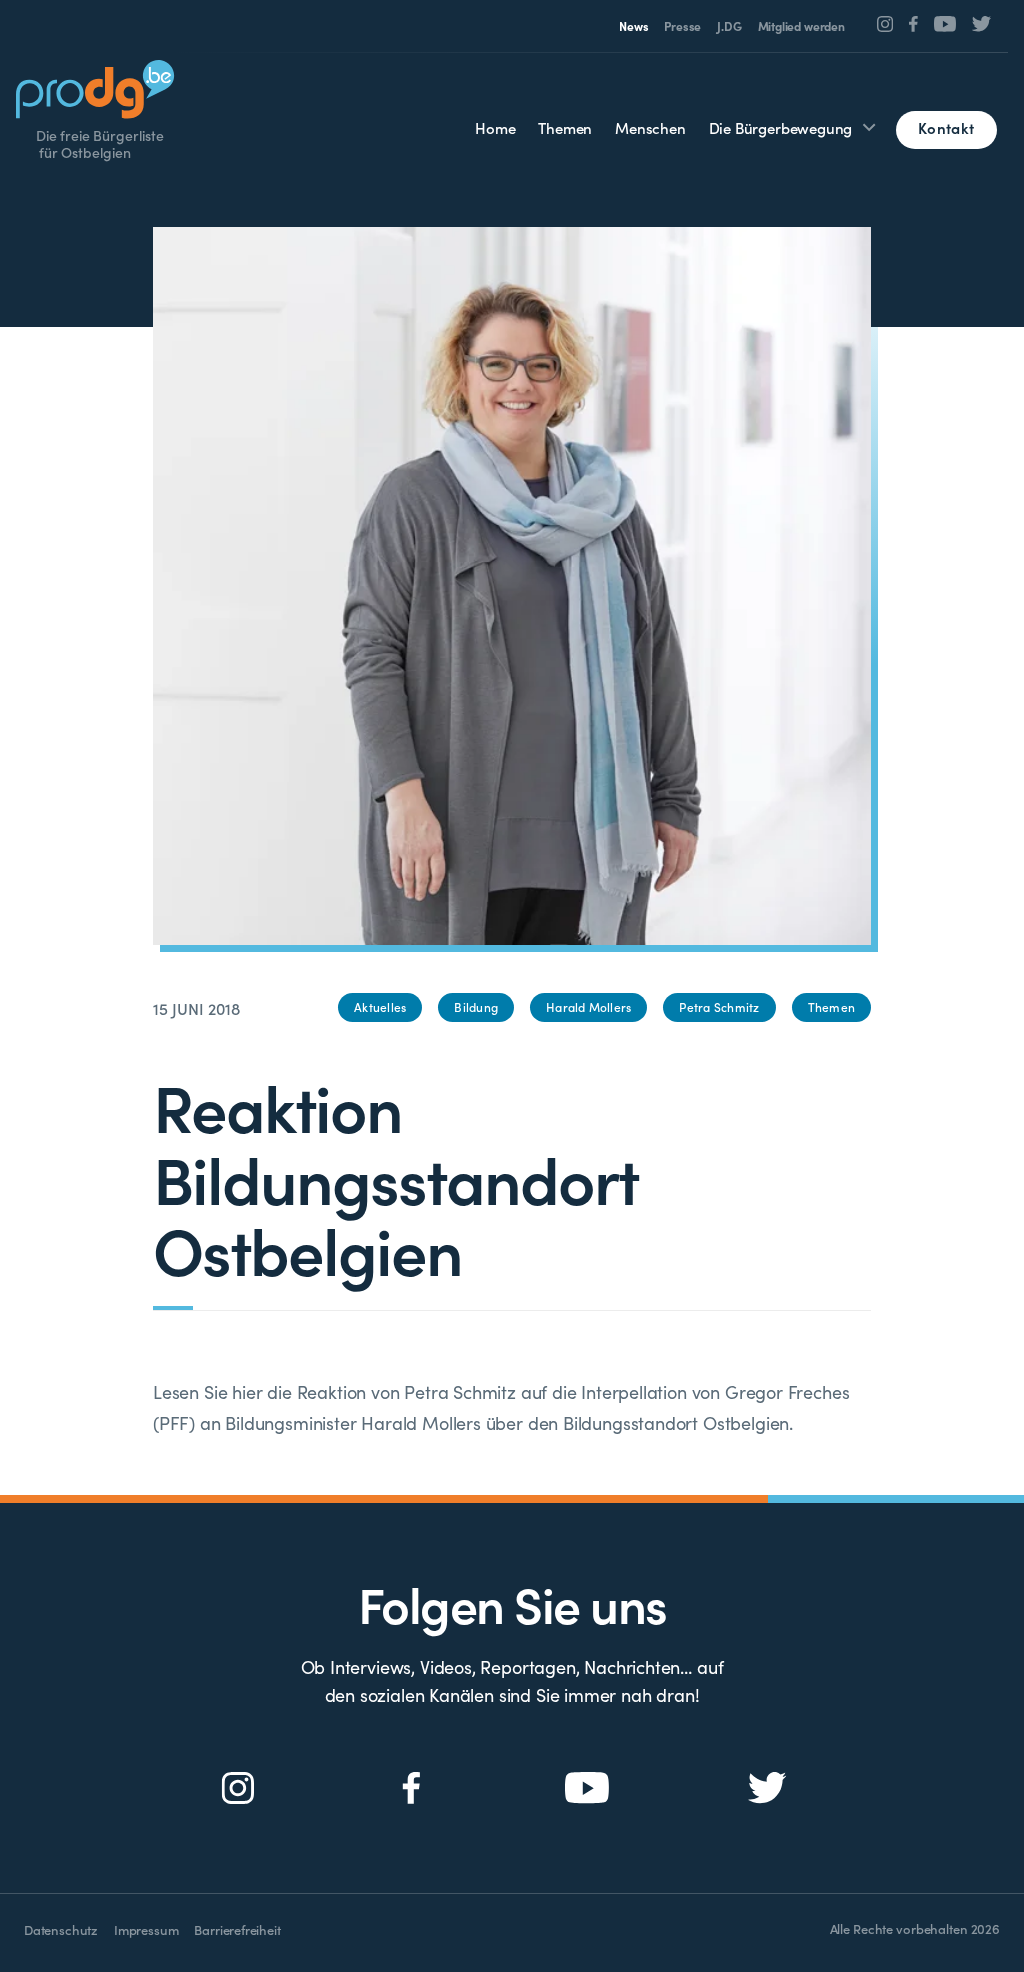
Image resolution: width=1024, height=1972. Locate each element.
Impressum (146, 1929)
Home (495, 127)
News (633, 26)
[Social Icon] (885, 24)
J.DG (729, 26)
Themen (565, 127)
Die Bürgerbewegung (781, 127)
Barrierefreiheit (237, 1929)
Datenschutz (61, 1929)
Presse (682, 26)
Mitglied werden (801, 26)
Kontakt (946, 127)
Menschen (650, 127)
